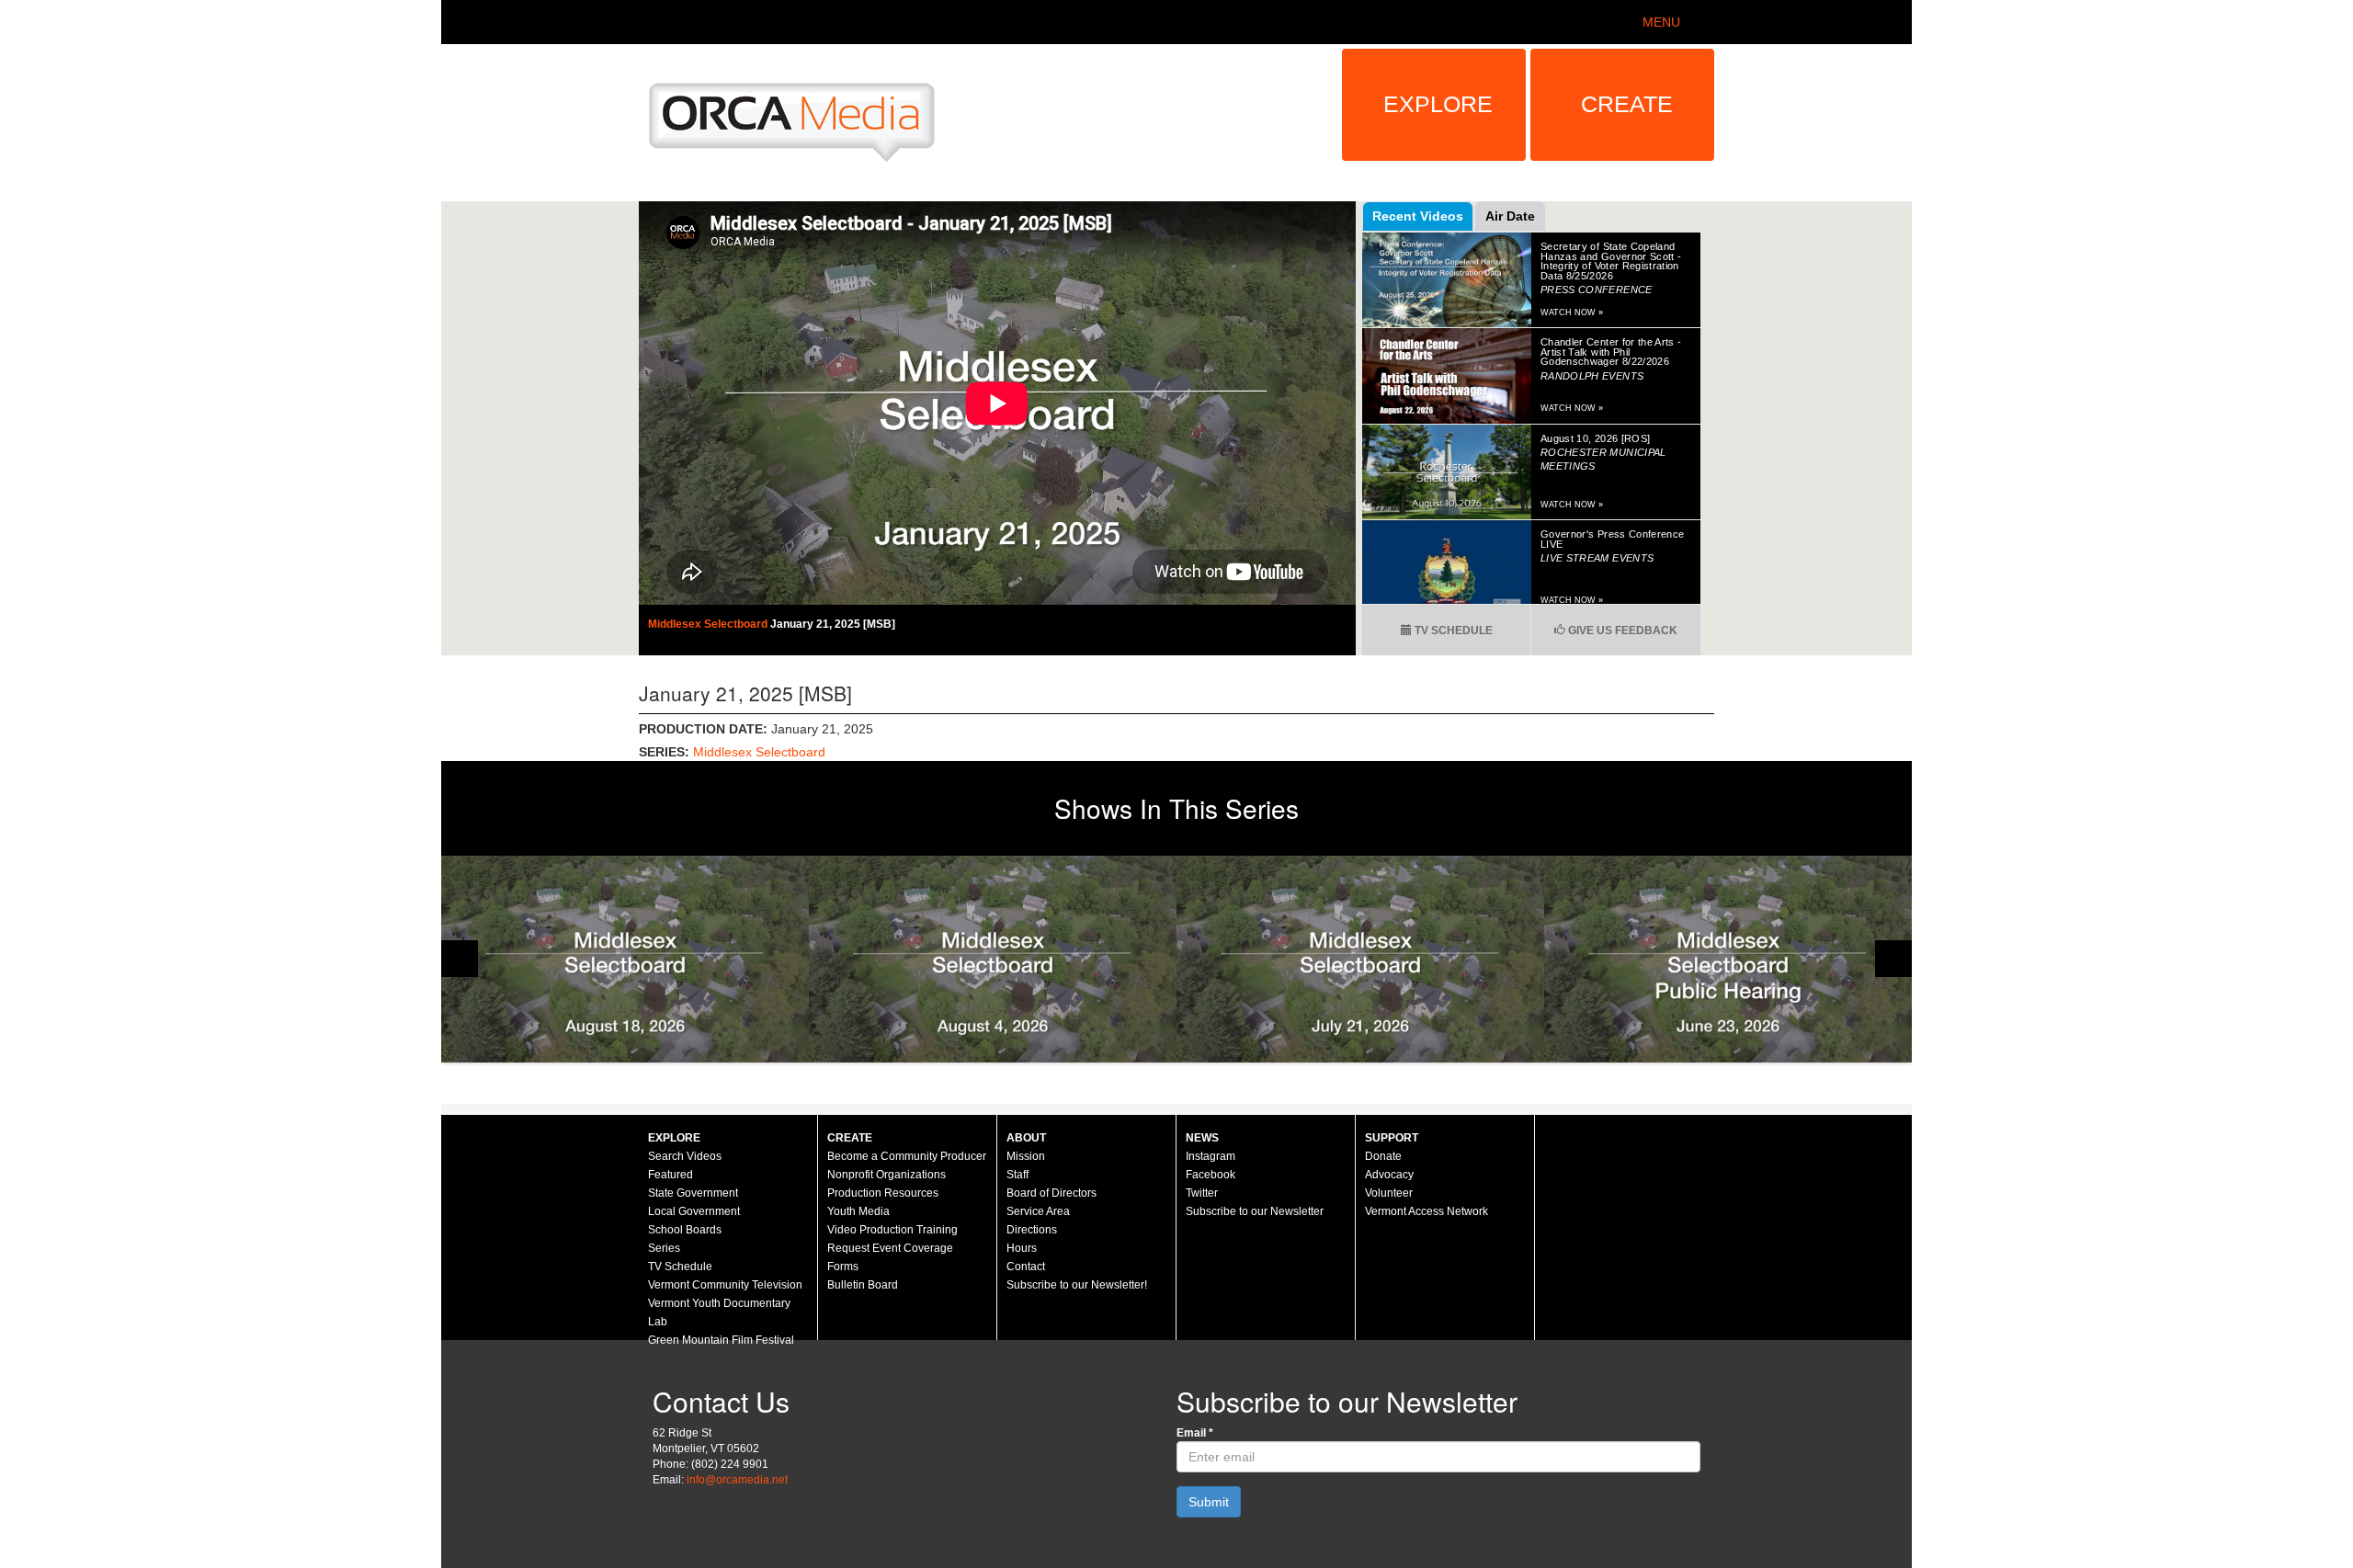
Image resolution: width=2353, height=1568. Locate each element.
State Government (693, 1193)
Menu (1661, 22)
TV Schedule (1452, 631)
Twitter (1202, 1193)
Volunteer (1389, 1193)
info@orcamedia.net (737, 1480)
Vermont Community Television (725, 1285)
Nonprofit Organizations (887, 1175)
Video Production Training (892, 1230)
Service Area (1038, 1211)
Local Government (694, 1211)
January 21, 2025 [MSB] (833, 624)
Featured (671, 1175)
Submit (1209, 1502)
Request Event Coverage (890, 1248)
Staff (1017, 1175)
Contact (1026, 1267)
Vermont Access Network (1427, 1211)
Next (1893, 959)
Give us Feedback (1621, 631)
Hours (1022, 1248)
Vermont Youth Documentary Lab (719, 1312)
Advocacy (1389, 1175)
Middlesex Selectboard (709, 624)
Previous (460, 959)
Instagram (1211, 1156)
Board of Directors (1051, 1193)
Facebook (1211, 1175)
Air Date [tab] (1510, 216)
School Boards (685, 1230)
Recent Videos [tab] (1418, 216)
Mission (1026, 1156)
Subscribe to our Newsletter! (1077, 1285)
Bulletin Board (863, 1285)
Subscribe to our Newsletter (1255, 1211)
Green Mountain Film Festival (721, 1340)
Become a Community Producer (907, 1156)
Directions (1032, 1230)
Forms (843, 1267)
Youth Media (858, 1211)
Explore (1438, 104)
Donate (1383, 1156)
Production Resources (883, 1193)
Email (1195, 1433)
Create (1627, 104)
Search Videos (685, 1156)
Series (664, 1248)
